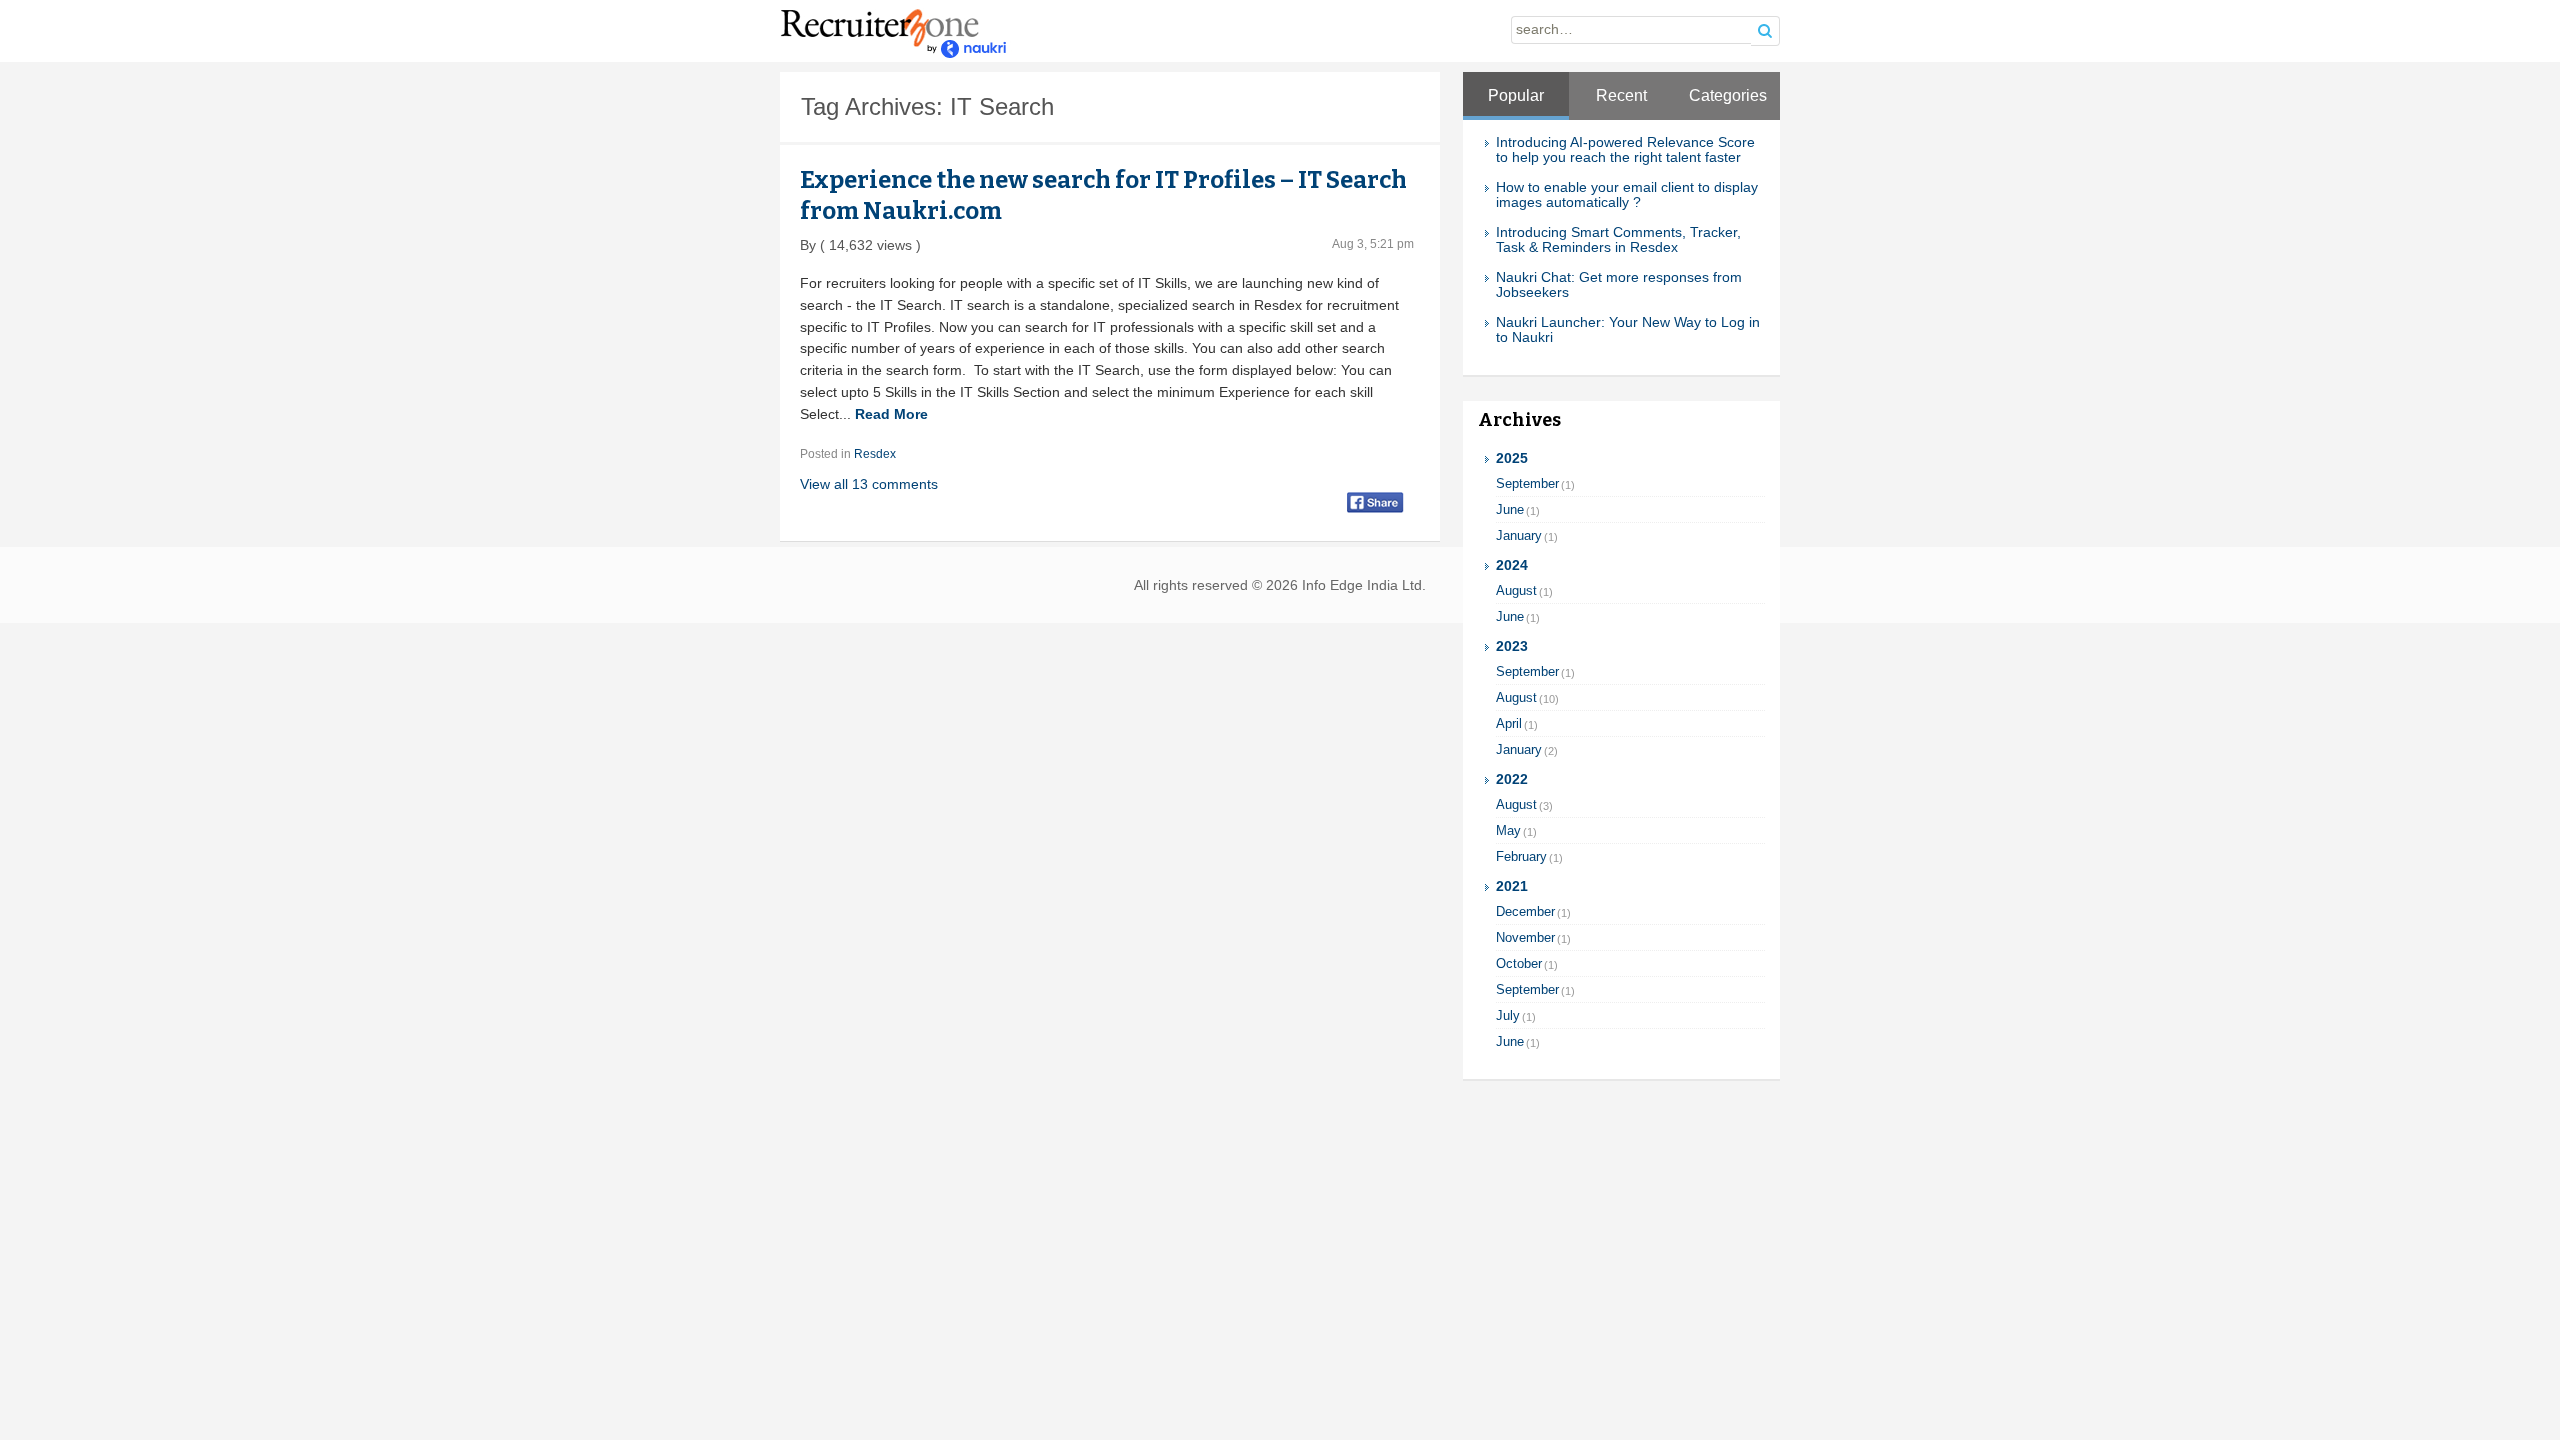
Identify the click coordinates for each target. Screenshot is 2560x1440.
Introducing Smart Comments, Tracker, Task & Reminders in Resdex (1618, 240)
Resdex (875, 454)
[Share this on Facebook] (1375, 502)
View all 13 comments (869, 484)
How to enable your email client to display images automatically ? (1627, 195)
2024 (1512, 565)
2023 (1512, 646)
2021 (1512, 886)
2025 (1512, 458)
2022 (1512, 779)
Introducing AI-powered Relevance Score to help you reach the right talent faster (1625, 150)
